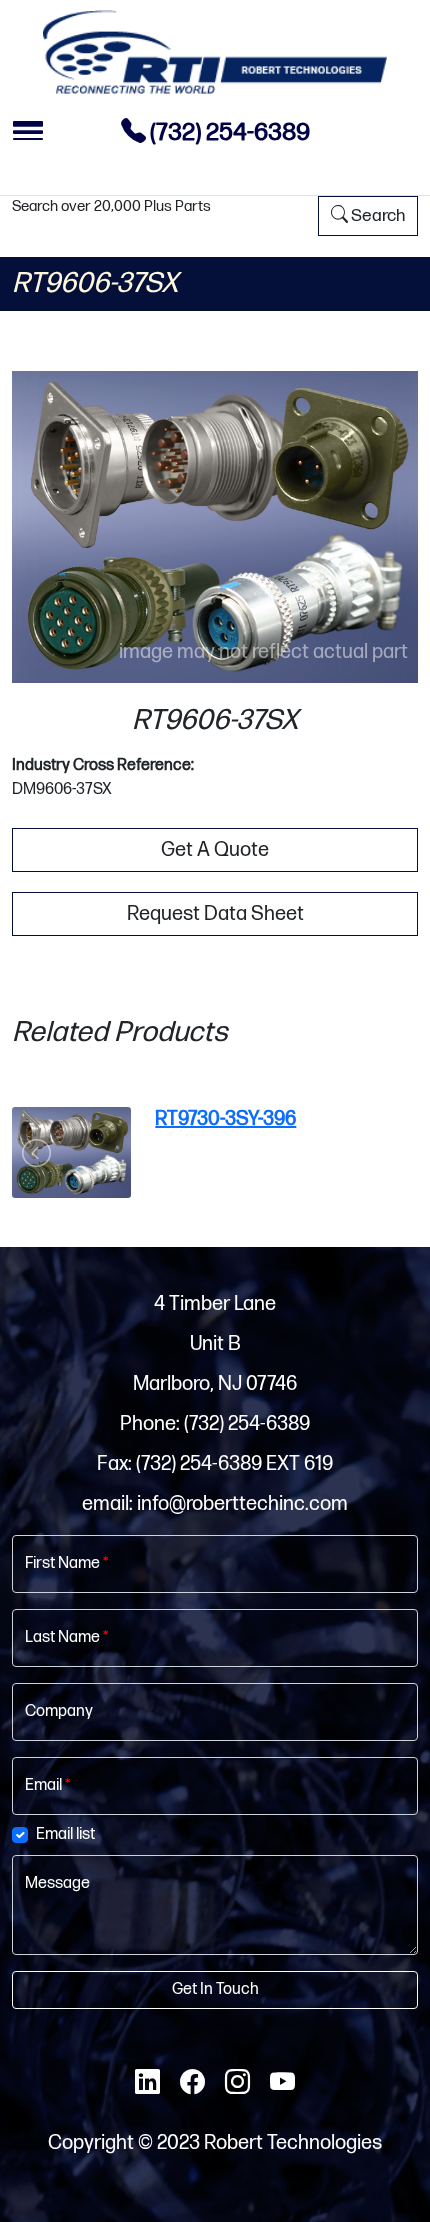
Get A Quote (215, 850)
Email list (65, 1834)
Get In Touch (215, 1989)
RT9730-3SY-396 (225, 1119)
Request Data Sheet (215, 914)
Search (376, 215)
